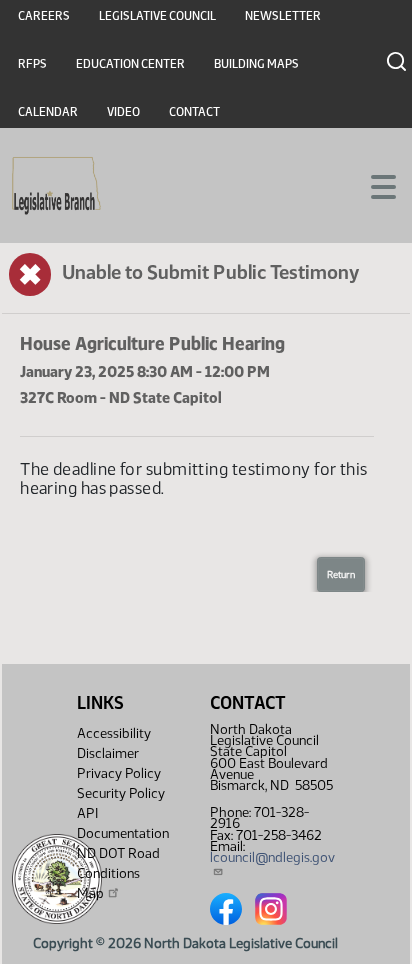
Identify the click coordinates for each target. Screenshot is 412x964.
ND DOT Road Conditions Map (118, 873)
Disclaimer (108, 753)
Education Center (130, 64)
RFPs (32, 64)
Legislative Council (157, 16)
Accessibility (114, 733)
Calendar (48, 112)
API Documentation (123, 823)
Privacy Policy (119, 773)
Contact (194, 112)
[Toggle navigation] (373, 185)
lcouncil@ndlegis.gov (272, 857)
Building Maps (256, 64)
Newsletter (283, 16)
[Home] (56, 186)
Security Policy (121, 793)
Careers (44, 16)
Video (123, 112)
